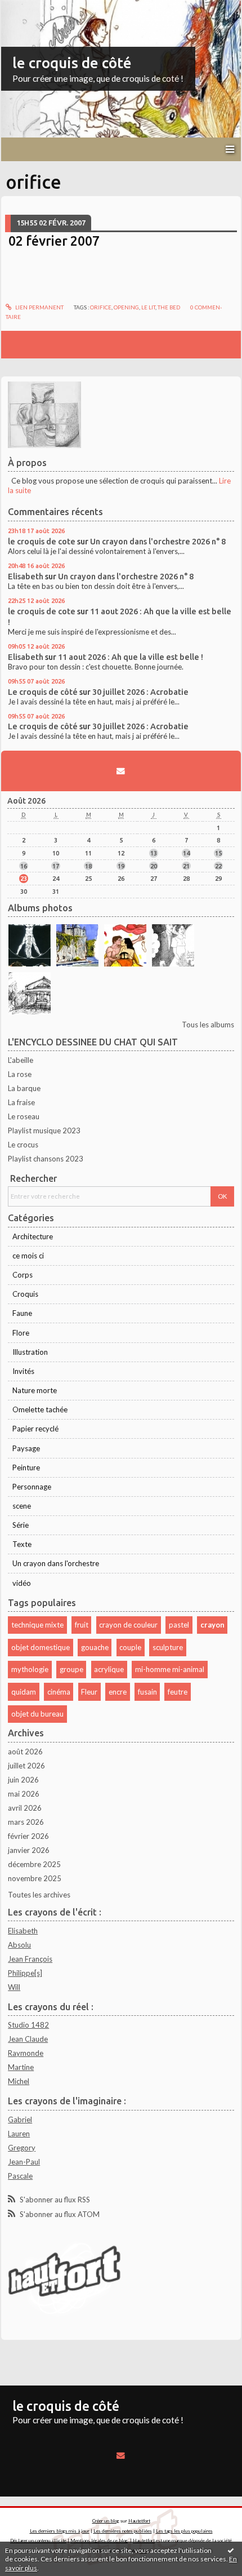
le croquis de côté (72, 63)
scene (22, 1506)
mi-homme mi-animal (170, 1669)
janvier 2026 (29, 1850)
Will (14, 1987)
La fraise (21, 1102)
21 (186, 866)
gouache (95, 1647)
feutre (178, 1692)
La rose (20, 1074)
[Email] (121, 771)
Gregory (22, 2148)
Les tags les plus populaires (184, 2531)
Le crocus (23, 1145)
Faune (22, 1313)
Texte (22, 1544)
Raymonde (26, 2053)
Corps (23, 1275)
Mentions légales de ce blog (99, 2540)
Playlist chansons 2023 (46, 1159)
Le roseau (24, 1116)
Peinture (26, 1467)
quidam (24, 1692)
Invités (23, 1371)
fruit (82, 1625)
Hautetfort (139, 2521)
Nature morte (35, 1390)
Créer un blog (106, 2521)
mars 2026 (26, 1822)
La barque (24, 1088)
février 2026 (28, 1836)
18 (88, 866)
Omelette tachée (40, 1409)
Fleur (89, 1692)
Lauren (19, 2134)
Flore (21, 1333)
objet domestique (41, 1647)
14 (186, 853)
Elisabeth (26, 576)
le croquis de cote (42, 541)
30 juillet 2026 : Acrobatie (140, 692)
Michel (19, 2081)
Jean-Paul (24, 2162)
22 (218, 866)
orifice (101, 307)
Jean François (30, 1959)
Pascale (20, 2176)
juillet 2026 (26, 1766)
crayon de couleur (128, 1625)
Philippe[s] (25, 1973)
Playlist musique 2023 (44, 1130)
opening (126, 307)
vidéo (22, 1583)
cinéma (59, 1692)
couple (130, 1647)
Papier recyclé (35, 1429)
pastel (179, 1625)
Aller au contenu (31, 8)
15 (218, 853)
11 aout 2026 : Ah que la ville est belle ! (131, 657)
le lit (148, 307)
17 (56, 866)
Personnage (32, 1487)
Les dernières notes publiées (123, 2531)
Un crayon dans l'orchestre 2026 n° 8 (158, 541)
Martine (21, 2067)
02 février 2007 (54, 241)
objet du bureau (37, 1714)
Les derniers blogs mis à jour (60, 2531)
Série (21, 1525)
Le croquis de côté (43, 692)
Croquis (25, 1294)
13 (154, 853)
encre (118, 1692)
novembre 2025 (35, 1878)
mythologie (30, 1669)
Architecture (33, 1236)
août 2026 (25, 1752)
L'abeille (21, 1060)
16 (24, 866)
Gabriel (20, 2120)
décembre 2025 (34, 1864)
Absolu (19, 1945)
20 (154, 866)
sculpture (168, 1647)
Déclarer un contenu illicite (38, 2540)
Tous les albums (208, 1025)
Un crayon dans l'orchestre (56, 1563)
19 (121, 866)
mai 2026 (24, 1794)
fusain (147, 1692)
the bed (169, 307)
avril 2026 (25, 1808)
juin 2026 (23, 1780)
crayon (212, 1625)
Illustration (30, 1352)
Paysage (26, 1448)
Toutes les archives (39, 1895)
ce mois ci (28, 1256)
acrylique (109, 1669)
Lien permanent (39, 307)
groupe (71, 1669)
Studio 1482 (28, 2025)
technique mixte (37, 1625)
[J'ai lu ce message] (231, 2550)
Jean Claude (28, 2039)
